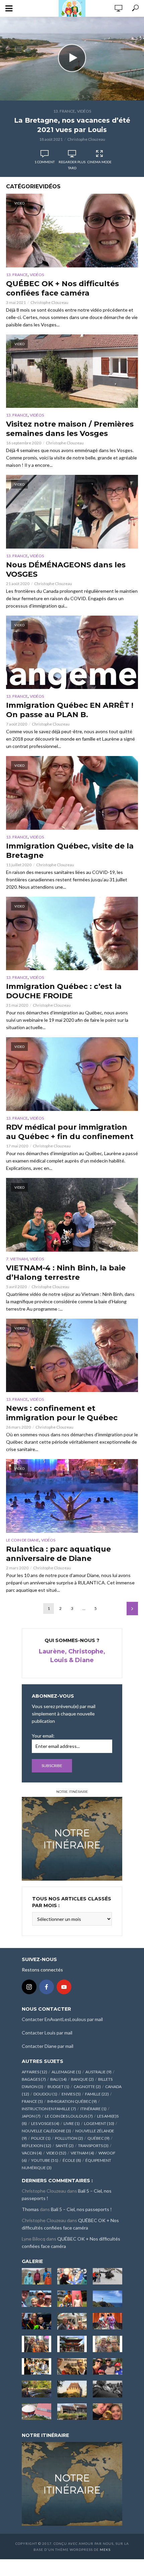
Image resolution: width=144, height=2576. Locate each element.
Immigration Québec (72, 2101)
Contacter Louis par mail (47, 2033)
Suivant (132, 1609)
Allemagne (66, 2072)
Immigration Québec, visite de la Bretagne (70, 851)
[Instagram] (29, 1987)
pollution (69, 2138)
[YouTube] (64, 1987)
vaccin (32, 2153)
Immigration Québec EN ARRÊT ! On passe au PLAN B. (70, 710)
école (72, 2160)
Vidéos (84, 111)
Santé (65, 2146)
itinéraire (93, 2109)
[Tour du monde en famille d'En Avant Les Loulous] (72, 2483)
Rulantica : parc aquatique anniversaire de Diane (58, 1554)
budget (58, 2087)
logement (99, 2123)
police (41, 2138)
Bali (58, 2079)
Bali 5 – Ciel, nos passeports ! (81, 2209)
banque (82, 2079)
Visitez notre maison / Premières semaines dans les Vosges (70, 429)
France (32, 2101)
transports (93, 2146)
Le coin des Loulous (69, 2116)
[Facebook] (47, 1987)
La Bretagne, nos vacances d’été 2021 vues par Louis (72, 125)
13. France (64, 111)
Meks (105, 2550)
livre (72, 2123)
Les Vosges (45, 2123)
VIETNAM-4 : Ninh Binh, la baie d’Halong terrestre (66, 1273)
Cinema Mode (99, 162)
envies (71, 2094)
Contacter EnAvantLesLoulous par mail (62, 2019)
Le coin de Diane (23, 1540)
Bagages (34, 2079)
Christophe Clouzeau (86, 139)
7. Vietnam (17, 1259)
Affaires (34, 2072)
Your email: (43, 1736)
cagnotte (87, 2087)
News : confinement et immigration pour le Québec (62, 1413)
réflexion (37, 2146)
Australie (98, 2072)
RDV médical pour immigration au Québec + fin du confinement (70, 1132)
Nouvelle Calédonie (46, 2131)
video (56, 2153)
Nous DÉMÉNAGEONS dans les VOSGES (66, 570)
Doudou (45, 2094)
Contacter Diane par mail (48, 2046)
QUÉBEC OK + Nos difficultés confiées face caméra (62, 288)
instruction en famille (49, 2109)
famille (97, 2094)
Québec (98, 2138)
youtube (45, 2160)
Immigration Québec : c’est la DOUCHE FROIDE (64, 991)
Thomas (30, 2209)
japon (31, 2116)
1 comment (45, 162)
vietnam (82, 2153)
